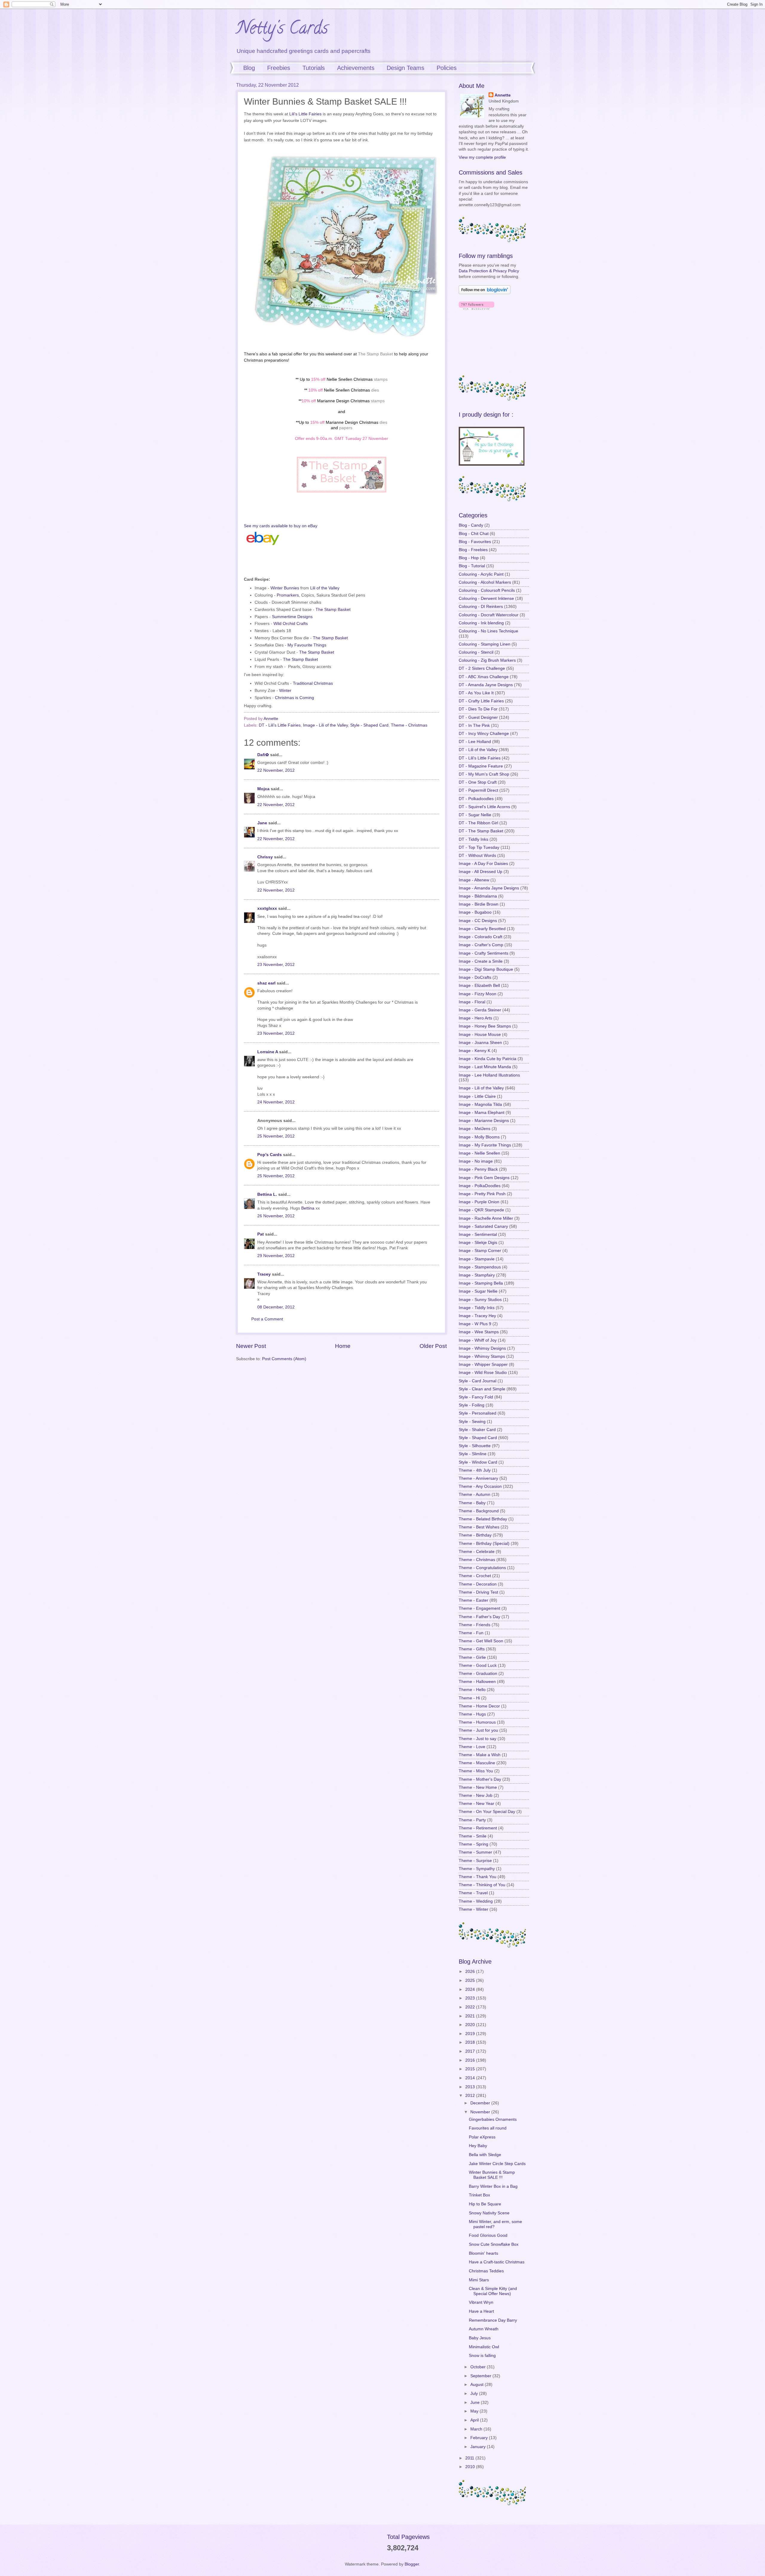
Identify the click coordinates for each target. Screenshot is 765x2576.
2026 (471, 1972)
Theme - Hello (472, 1690)
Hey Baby (478, 2146)
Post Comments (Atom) (284, 1359)
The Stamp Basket (375, 354)
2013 (471, 2087)
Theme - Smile (473, 1836)
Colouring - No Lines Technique (488, 631)
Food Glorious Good (488, 2235)
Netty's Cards (282, 30)
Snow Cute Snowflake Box (494, 2244)
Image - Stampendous (480, 1267)
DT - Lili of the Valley (478, 750)
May (475, 2411)
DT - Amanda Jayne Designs (486, 685)
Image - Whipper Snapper (483, 1365)
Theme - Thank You (478, 1877)
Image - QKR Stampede (481, 1210)
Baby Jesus (480, 2338)
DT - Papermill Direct (478, 790)
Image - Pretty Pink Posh (482, 1194)
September (481, 2376)
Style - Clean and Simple (482, 1389)
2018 (471, 2042)
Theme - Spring (473, 1844)
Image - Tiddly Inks (477, 1308)
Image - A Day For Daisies (483, 864)
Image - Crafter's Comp (481, 945)
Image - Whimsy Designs (482, 1348)
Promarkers (288, 595)
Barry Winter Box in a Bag (493, 2186)
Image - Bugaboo (475, 912)
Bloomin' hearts (484, 2253)
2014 (471, 2078)
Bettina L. (267, 1194)
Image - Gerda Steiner (480, 1010)
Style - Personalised (478, 1413)
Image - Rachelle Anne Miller (486, 1218)
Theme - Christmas (409, 725)
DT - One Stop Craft (478, 782)
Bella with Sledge (485, 2155)
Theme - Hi (469, 1698)
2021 (471, 2016)
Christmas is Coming (294, 698)
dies (375, 390)
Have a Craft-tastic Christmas (497, 2262)
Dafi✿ (263, 755)
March (477, 2429)
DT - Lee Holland (475, 742)
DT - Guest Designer (478, 717)
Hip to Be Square (485, 2204)
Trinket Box (479, 2195)
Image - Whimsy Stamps (482, 1356)
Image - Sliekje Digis (478, 1243)
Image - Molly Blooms (479, 1137)
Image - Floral (472, 1002)
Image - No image (476, 1161)
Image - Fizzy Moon (478, 994)
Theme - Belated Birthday (483, 1519)
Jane (262, 823)
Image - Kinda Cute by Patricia (488, 1059)
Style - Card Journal (478, 1381)
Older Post (433, 1346)
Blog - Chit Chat (474, 534)
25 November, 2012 (276, 1136)
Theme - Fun (471, 1633)
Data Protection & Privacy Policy (489, 271)
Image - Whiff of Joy (478, 1340)
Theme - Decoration (478, 1584)
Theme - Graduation (478, 1674)
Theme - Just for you (478, 1730)
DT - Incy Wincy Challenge (484, 734)
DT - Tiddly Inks (473, 839)
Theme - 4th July (475, 1470)
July (475, 2394)
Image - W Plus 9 (475, 1324)
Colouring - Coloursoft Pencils (487, 590)
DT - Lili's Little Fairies (280, 725)
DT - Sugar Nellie (475, 815)
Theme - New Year (476, 1804)
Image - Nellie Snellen (479, 1153)
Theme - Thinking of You (482, 1885)
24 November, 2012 (276, 1102)
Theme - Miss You (476, 1771)
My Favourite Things (307, 645)
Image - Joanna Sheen (480, 1043)
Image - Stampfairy (477, 1275)
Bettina (308, 1208)
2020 (471, 2025)
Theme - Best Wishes (479, 1527)
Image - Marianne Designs (484, 1121)
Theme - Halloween (477, 1682)
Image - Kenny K (475, 1051)
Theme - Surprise (475, 1861)
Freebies (279, 68)
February (480, 2438)
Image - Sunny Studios (480, 1300)
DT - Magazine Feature (481, 766)
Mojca (263, 789)
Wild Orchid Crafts (291, 623)
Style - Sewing (472, 1422)
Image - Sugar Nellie (478, 1291)
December (481, 2103)
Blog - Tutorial (472, 566)
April (475, 2420)
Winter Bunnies (285, 588)
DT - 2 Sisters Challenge (482, 668)
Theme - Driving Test (478, 1592)
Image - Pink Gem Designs (484, 1178)
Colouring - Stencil (476, 652)
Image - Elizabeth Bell (479, 986)
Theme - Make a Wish (480, 1755)
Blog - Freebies (473, 550)
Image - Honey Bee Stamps (485, 1026)
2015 (471, 2069)
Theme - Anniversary (478, 1478)
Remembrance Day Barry (493, 2320)
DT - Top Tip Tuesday (479, 847)
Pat (261, 1234)
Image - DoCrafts (475, 977)
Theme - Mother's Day (480, 1779)
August (478, 2385)
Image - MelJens (475, 1129)
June (476, 2403)
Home (343, 1346)
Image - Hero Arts (475, 1018)
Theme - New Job (476, 1795)
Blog (249, 68)
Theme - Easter (473, 1600)
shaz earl (266, 983)
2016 (471, 2060)
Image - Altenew (474, 880)
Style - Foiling (472, 1405)
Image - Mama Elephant (482, 1113)
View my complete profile (482, 157)
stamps (381, 379)
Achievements (356, 68)
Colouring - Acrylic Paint (481, 574)
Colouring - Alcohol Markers (485, 582)
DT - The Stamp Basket (481, 831)
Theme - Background (479, 1511)
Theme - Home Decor (479, 1706)
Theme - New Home (478, 1787)
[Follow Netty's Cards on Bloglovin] (485, 293)
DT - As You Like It (476, 693)
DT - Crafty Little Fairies (481, 701)
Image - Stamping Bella (481, 1283)
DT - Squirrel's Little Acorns (484, 807)
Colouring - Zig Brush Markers (487, 660)
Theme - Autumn (475, 1495)
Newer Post (251, 1346)
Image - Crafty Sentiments (484, 953)
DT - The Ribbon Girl (478, 823)
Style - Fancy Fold (476, 1397)
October (479, 2367)
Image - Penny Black (478, 1169)
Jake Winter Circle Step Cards (497, 2164)
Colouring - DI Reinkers (481, 607)
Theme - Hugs (472, 1714)
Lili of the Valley (325, 588)
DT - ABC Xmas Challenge (484, 677)
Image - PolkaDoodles (480, 1186)
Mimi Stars (479, 2280)
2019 (471, 2034)
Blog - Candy (471, 525)
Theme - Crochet (475, 1576)
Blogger (412, 2564)
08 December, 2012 (276, 1307)
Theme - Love (472, 1747)
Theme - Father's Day (479, 1617)
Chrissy (265, 857)
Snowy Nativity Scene (489, 2213)
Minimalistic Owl (484, 2347)
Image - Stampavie (477, 1259)
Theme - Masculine (477, 1763)
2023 (471, 1998)
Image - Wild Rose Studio (483, 1373)
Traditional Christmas (313, 683)
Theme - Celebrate (477, 1552)
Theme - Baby (472, 1503)
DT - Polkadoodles (476, 799)
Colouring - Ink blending (481, 623)
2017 (471, 2051)
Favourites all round (488, 2128)
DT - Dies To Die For (478, 709)
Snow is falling (482, 2356)
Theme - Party (472, 1820)
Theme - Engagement (479, 1608)
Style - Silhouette (475, 1446)
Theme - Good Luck (478, 1665)
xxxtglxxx (267, 908)
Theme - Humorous (477, 1722)
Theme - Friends (475, 1625)
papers (346, 428)
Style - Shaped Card (369, 725)
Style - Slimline (473, 1454)
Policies (447, 68)
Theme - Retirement (478, 1828)
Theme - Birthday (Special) (484, 1544)
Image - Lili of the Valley (325, 725)
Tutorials (314, 68)
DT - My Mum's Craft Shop (484, 774)
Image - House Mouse (480, 1035)
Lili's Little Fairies (305, 114)
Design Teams (406, 68)
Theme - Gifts (472, 1649)
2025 (471, 1980)
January (479, 2447)
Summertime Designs (292, 617)
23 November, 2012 (276, 965)
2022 (471, 2007)
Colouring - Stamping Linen (485, 644)
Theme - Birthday (475, 1535)
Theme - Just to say (478, 1739)
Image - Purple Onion (479, 1202)
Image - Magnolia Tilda (480, 1104)
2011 (470, 2458)
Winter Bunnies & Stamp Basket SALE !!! (492, 2175)
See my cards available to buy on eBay (281, 526)
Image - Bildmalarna (478, 896)
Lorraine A (268, 1052)
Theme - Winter (473, 1909)
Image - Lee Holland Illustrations (489, 1075)
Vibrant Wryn (481, 2302)
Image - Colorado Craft (481, 937)
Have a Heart (481, 2311)
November (481, 2112)
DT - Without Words (477, 856)
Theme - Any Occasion (480, 1486)
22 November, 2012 (276, 770)
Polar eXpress (482, 2137)
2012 (471, 2096)
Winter (285, 690)
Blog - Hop (469, 558)
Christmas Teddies (486, 2271)
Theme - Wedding (476, 1901)
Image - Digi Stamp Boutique (486, 969)
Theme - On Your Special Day (487, 1812)
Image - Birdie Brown (479, 904)
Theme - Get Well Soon (481, 1641)
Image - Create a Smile (481, 961)
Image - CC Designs (478, 921)
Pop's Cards (270, 1155)
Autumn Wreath (484, 2329)
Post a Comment (267, 1319)
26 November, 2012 (276, 1216)
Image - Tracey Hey (477, 1316)
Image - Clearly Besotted (482, 929)
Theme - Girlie (472, 1657)
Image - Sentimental (478, 1235)
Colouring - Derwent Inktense (486, 598)
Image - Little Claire (477, 1096)
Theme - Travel (473, 1893)
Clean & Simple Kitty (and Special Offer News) (493, 2291)
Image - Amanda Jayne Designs (489, 888)
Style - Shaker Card (477, 1430)
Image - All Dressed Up (481, 872)
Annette (503, 95)
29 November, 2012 (276, 1256)
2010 (471, 2467)
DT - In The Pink (474, 726)
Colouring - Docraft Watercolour (489, 615)
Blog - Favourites (475, 542)
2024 (471, 1989)
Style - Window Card (478, 1462)
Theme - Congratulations (482, 1568)
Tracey (264, 1274)
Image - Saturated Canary (483, 1226)
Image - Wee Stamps (479, 1332)
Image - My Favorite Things (485, 1145)
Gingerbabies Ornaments (493, 2119)
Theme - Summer (475, 1852)
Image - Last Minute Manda (485, 1067)
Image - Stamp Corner (480, 1251)
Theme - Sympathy (477, 1869)
